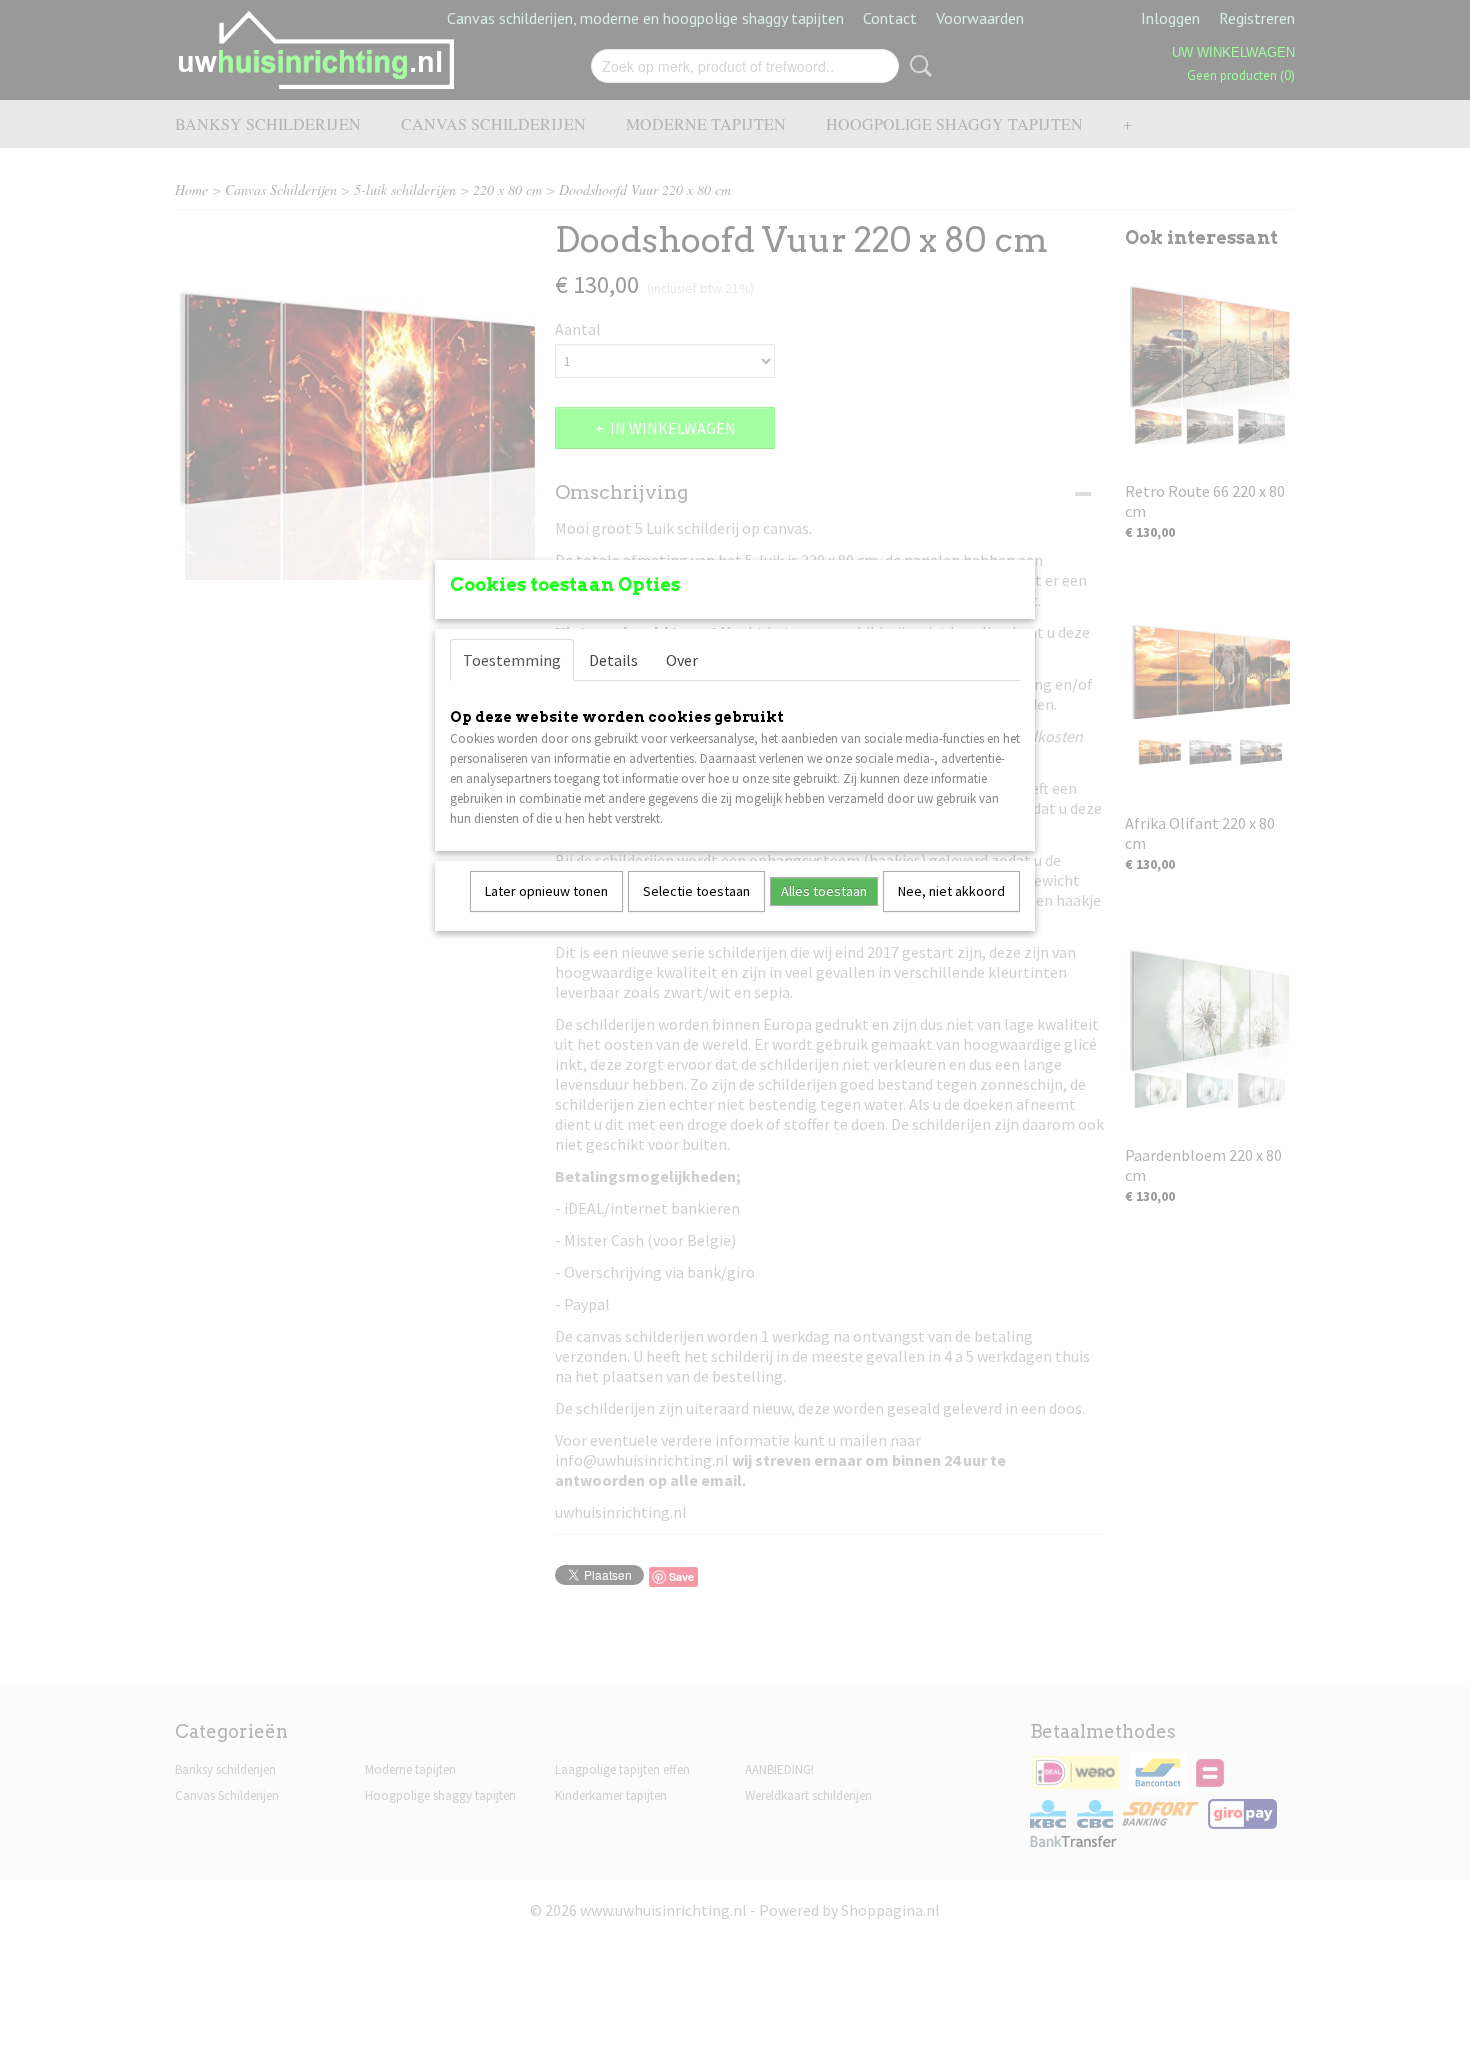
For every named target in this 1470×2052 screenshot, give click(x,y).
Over (682, 660)
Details (613, 660)
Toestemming (512, 660)
